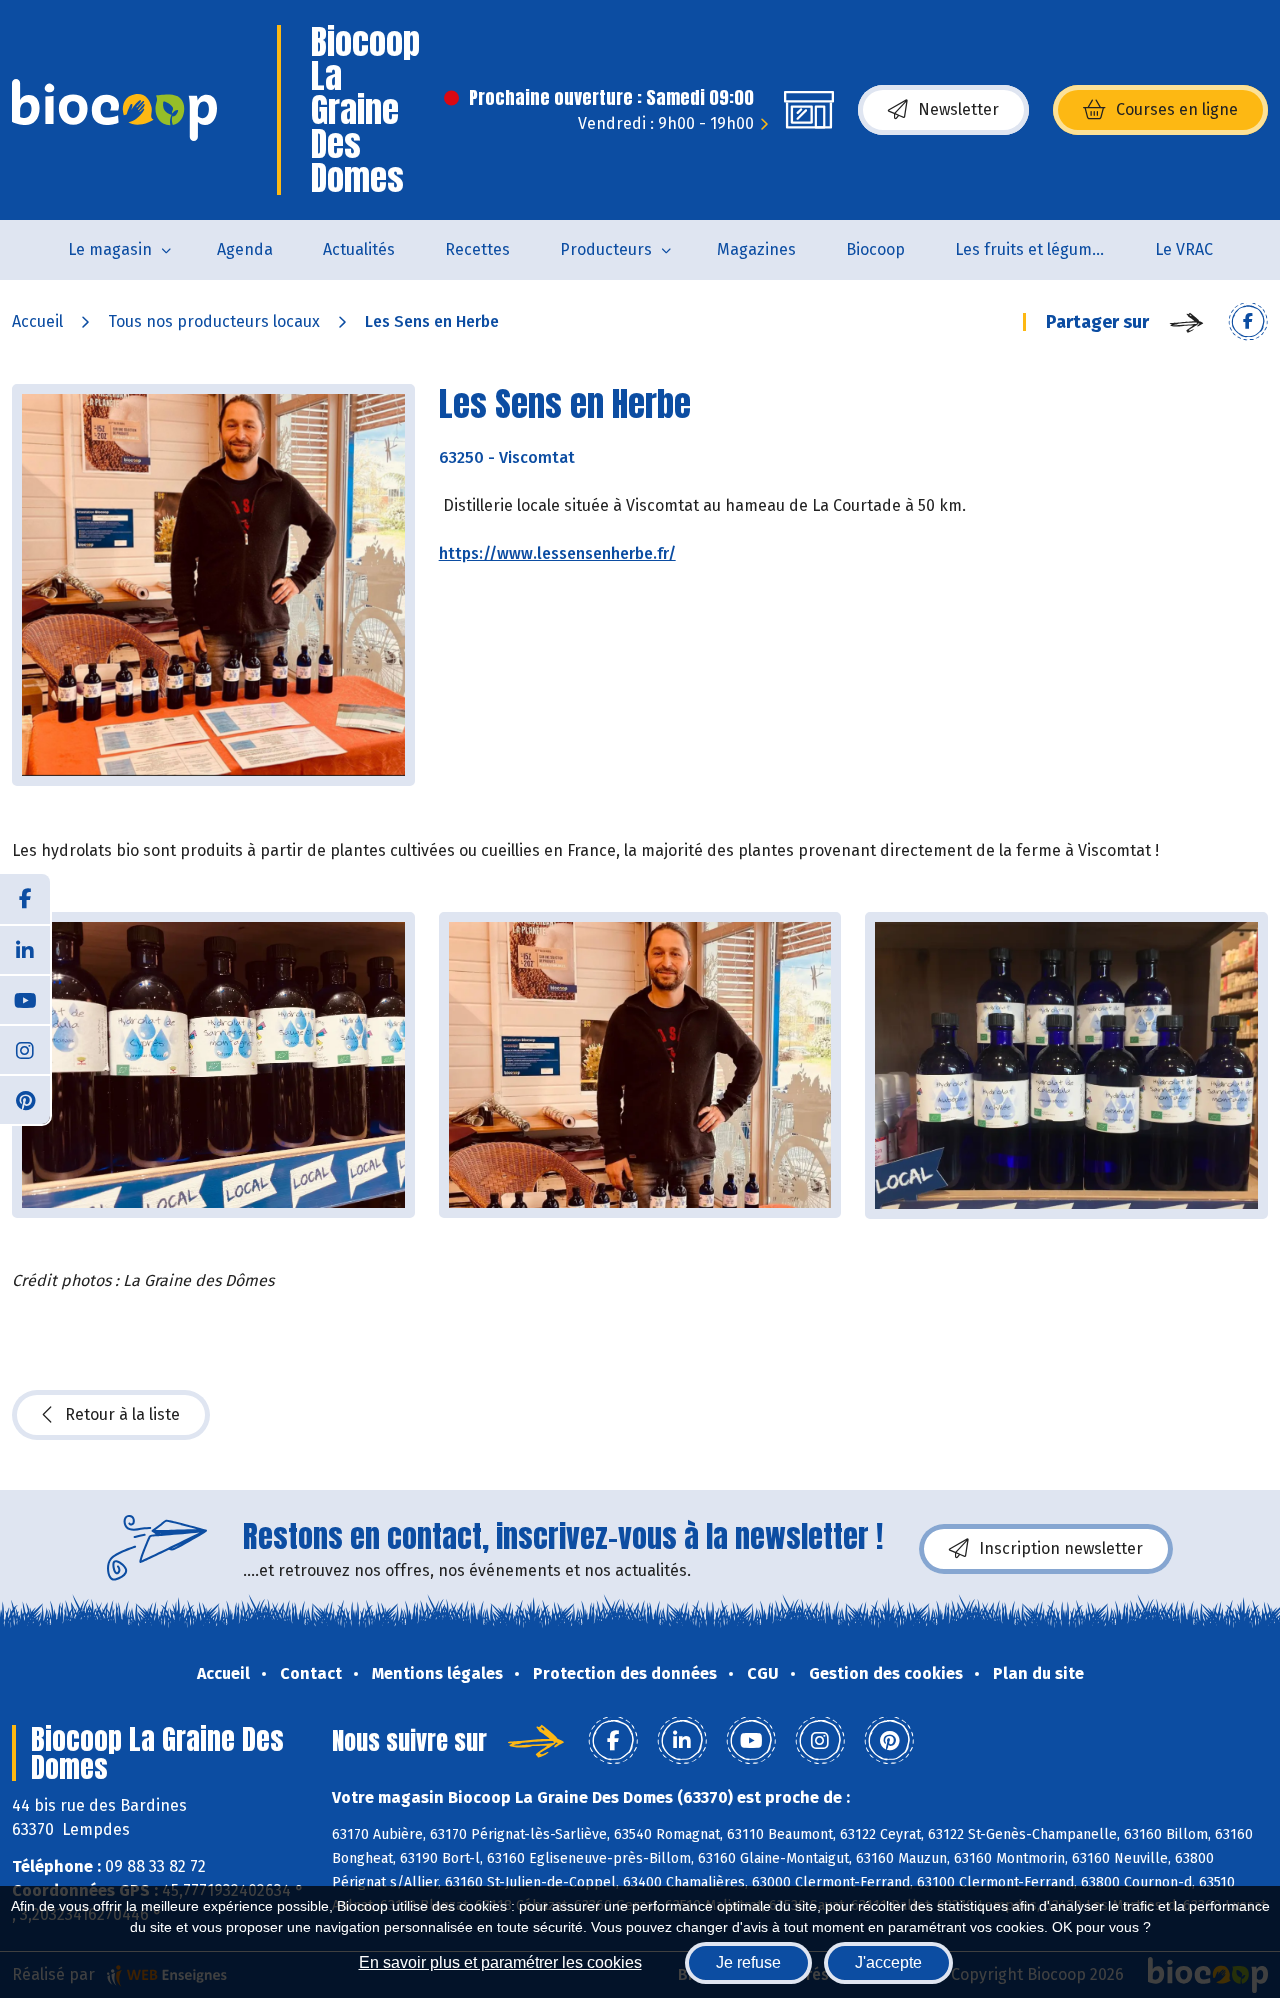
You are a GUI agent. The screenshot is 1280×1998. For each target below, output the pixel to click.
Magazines (756, 249)
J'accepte (888, 1962)
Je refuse (748, 1962)
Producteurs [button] (606, 249)
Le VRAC (1184, 249)
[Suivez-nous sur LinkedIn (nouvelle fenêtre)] (25, 949)
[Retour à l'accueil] (114, 110)
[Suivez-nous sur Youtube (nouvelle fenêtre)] (25, 999)
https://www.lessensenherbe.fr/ (557, 553)
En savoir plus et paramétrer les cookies (500, 1962)
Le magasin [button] (110, 249)
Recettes (477, 249)
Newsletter (958, 109)
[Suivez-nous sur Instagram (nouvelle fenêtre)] (25, 1049)
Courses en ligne (1177, 109)
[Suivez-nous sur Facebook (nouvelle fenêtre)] (25, 899)
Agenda (245, 249)
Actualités (359, 249)
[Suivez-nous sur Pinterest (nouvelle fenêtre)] (25, 1099)
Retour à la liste (122, 1414)
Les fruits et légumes (1032, 249)
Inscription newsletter (1061, 1548)
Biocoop (875, 249)
